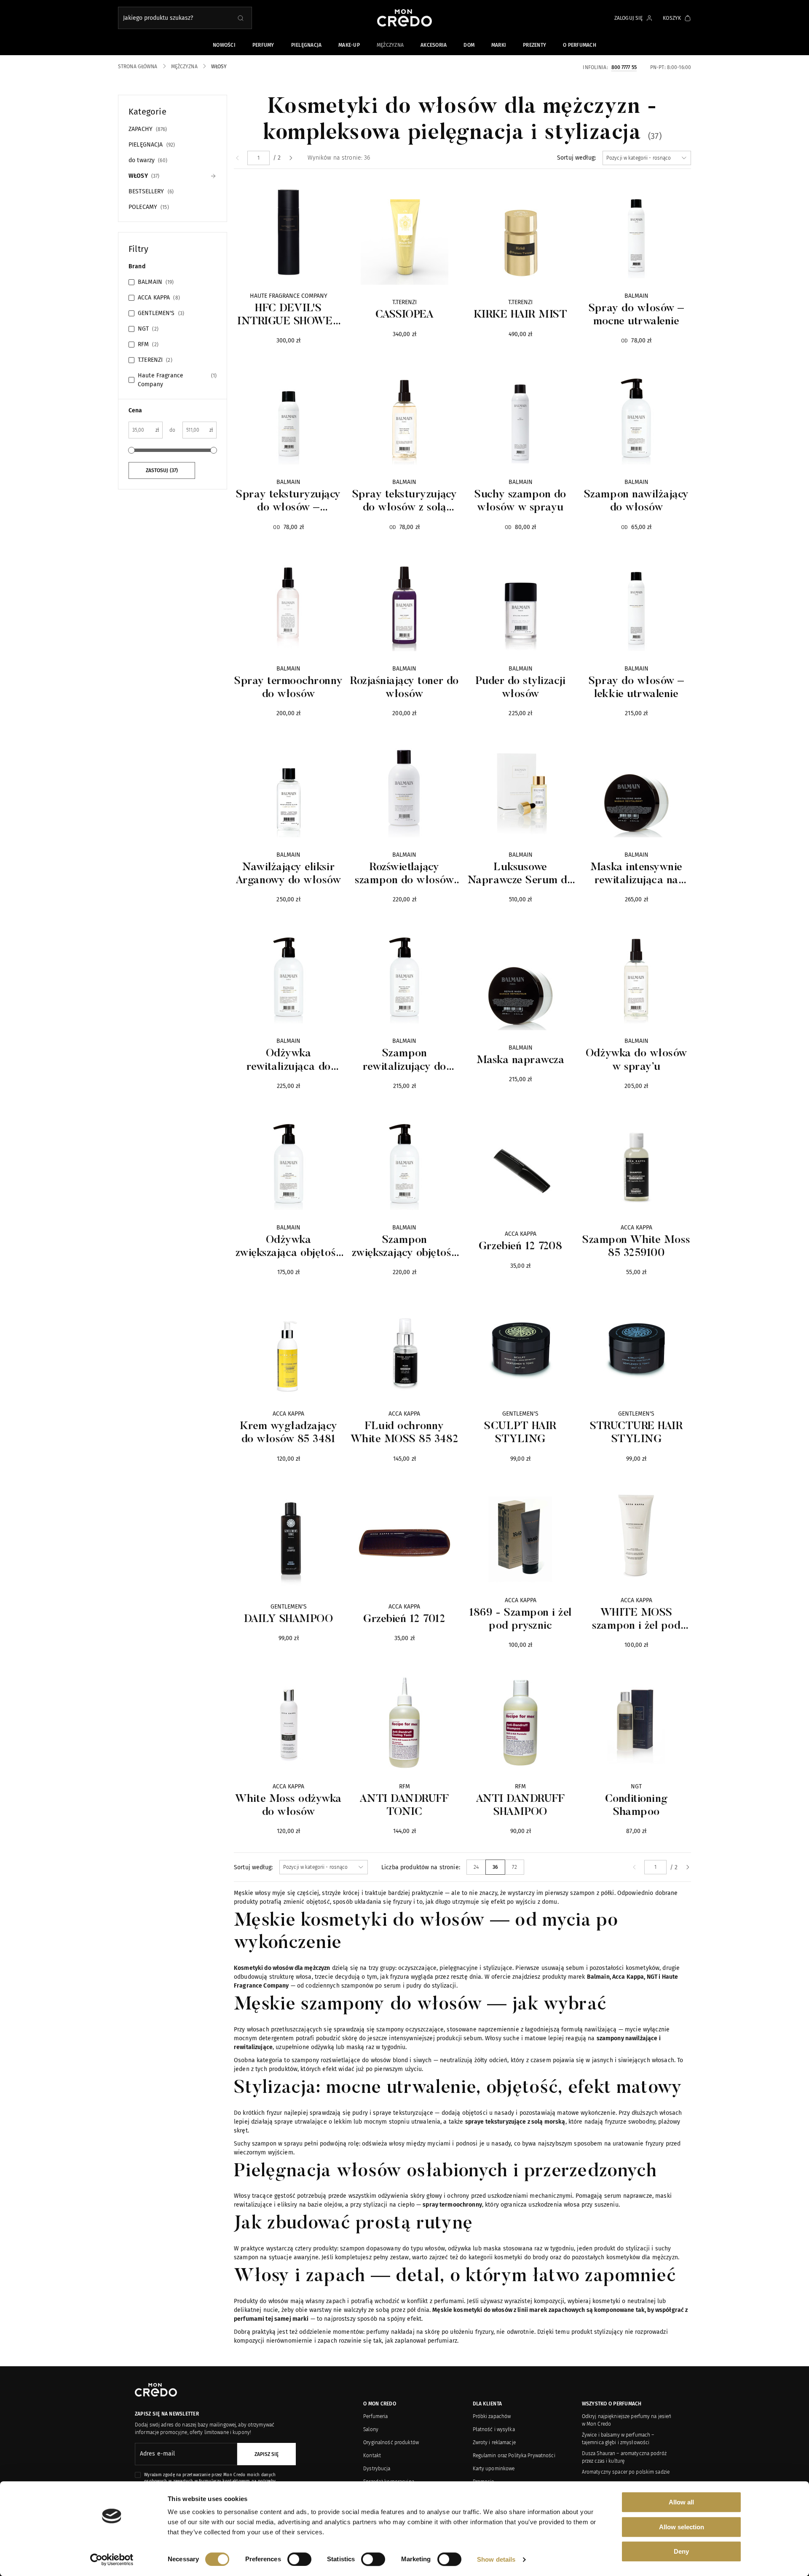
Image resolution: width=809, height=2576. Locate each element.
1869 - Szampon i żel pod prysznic (520, 1620)
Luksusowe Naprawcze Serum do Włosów (520, 875)
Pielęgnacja (307, 45)
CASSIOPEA (405, 315)
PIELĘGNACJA (151, 145)
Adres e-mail (157, 2454)
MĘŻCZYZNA (390, 45)
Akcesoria (434, 45)
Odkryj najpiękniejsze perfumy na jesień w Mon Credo (627, 2420)
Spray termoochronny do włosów (288, 688)
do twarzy (147, 160)
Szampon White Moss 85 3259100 (636, 1247)
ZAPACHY (147, 129)
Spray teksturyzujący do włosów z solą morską (404, 502)
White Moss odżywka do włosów (288, 1806)
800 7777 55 (624, 67)
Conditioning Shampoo (636, 1806)
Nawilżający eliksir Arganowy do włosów (288, 874)
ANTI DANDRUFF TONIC (404, 1806)
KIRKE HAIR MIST (521, 315)
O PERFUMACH (580, 45)
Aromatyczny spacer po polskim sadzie (626, 2472)
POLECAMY (148, 207)
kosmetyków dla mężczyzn (642, 2257)
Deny (681, 2551)
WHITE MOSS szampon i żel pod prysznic (636, 1620)
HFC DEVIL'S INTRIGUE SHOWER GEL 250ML (288, 316)
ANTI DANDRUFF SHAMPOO (521, 1806)
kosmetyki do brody (521, 2257)
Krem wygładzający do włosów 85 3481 (288, 1433)
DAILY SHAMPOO (289, 1619)
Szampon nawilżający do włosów (636, 501)
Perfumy (263, 45)
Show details (496, 2559)
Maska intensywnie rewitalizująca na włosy (636, 875)
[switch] (299, 2559)
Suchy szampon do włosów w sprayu (520, 501)
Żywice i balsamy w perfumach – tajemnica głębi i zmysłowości (618, 2439)
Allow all (681, 2502)
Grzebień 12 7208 (520, 1247)
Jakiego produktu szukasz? (158, 18)
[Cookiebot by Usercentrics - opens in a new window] (112, 2560)
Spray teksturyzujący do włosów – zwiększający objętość (289, 502)
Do (172, 430)
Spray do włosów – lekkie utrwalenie (636, 688)
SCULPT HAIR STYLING (520, 1433)
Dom (469, 45)
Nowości (224, 45)
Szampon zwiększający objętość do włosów (404, 1248)
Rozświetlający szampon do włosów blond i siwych (404, 875)
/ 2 (277, 158)
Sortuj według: (576, 158)
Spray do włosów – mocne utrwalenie (636, 315)
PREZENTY (534, 45)
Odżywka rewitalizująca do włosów (289, 1061)
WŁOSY (143, 176)
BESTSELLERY (150, 191)
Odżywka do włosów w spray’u (636, 1060)
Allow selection (682, 2527)
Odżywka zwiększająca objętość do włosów (289, 1248)
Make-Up (349, 45)
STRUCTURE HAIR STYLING (636, 1433)
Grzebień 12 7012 (404, 1619)
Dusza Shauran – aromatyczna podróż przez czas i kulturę (624, 2457)
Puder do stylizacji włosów (521, 688)
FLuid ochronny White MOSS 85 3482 (404, 1433)
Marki (499, 45)
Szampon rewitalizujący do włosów (404, 1061)
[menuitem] (237, 158)
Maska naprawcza (521, 1061)
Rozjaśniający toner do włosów (404, 688)
